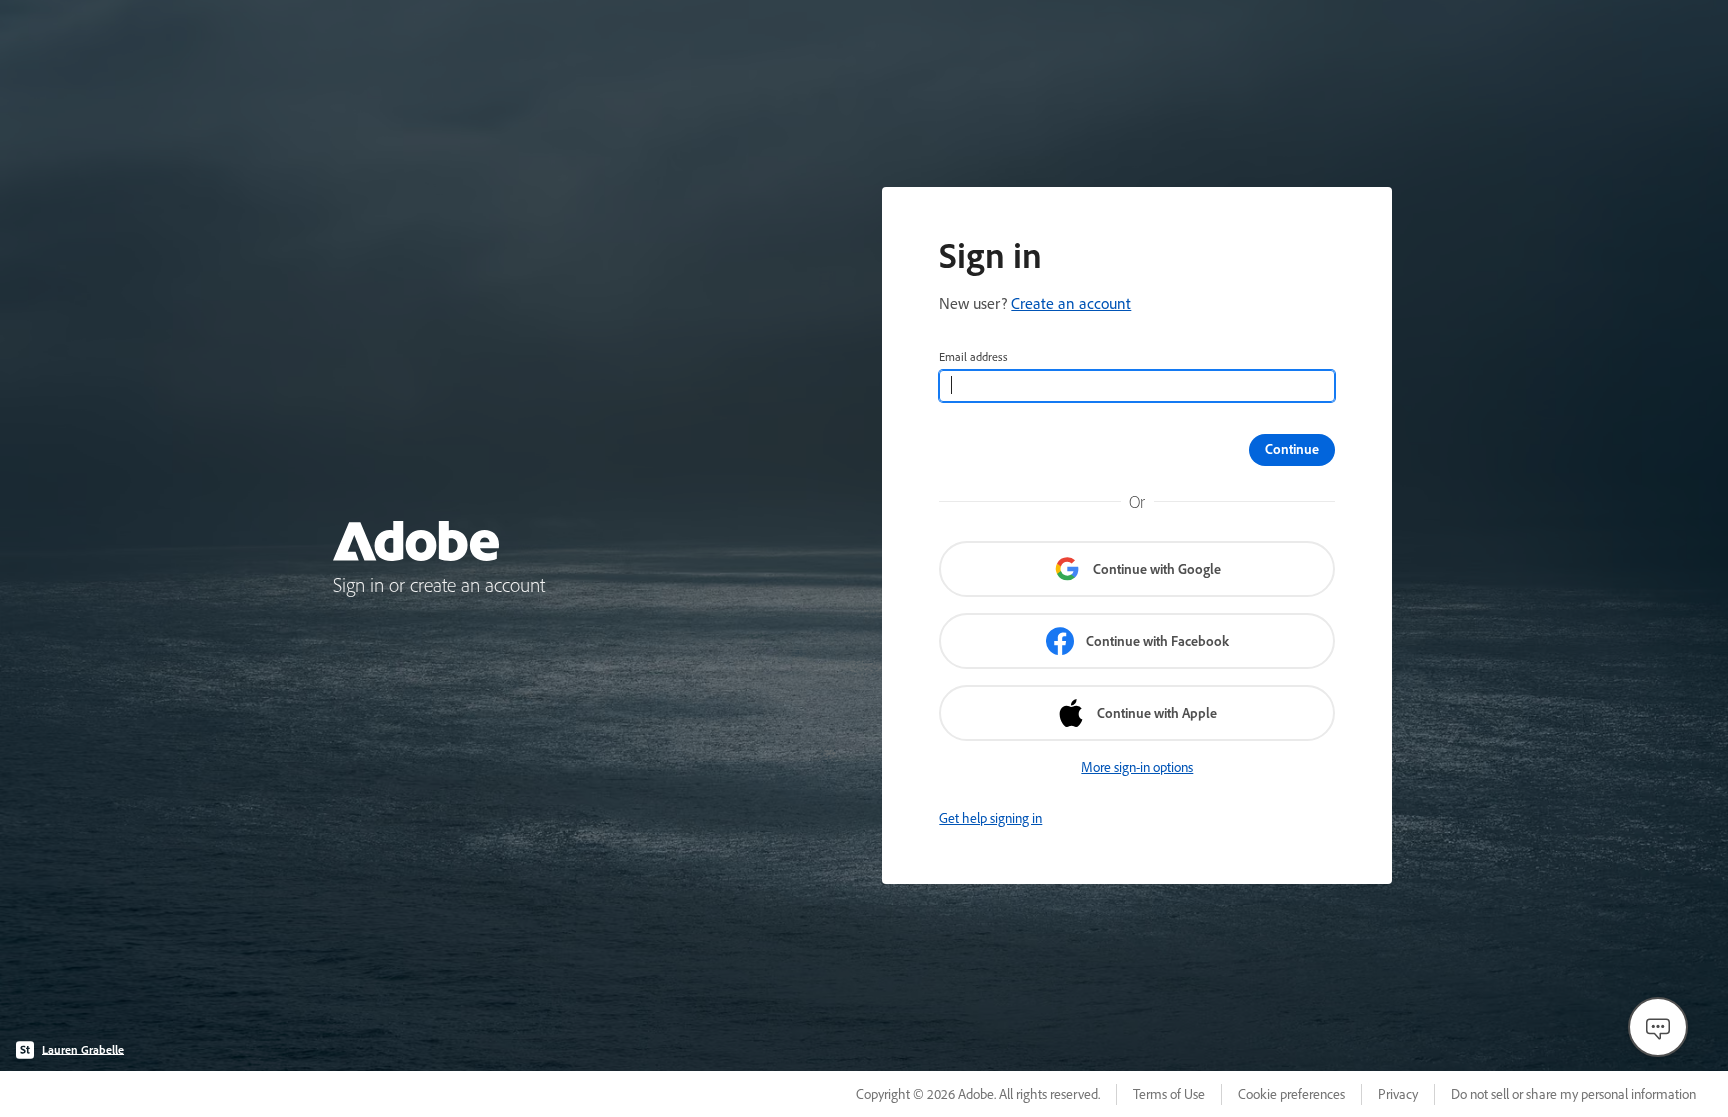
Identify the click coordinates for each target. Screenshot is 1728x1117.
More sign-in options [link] (1137, 767)
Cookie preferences (1291, 1094)
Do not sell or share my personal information (1573, 1094)
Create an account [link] (1071, 303)
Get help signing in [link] (990, 818)
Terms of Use (1169, 1094)
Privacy (1398, 1094)
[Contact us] (1658, 1027)
